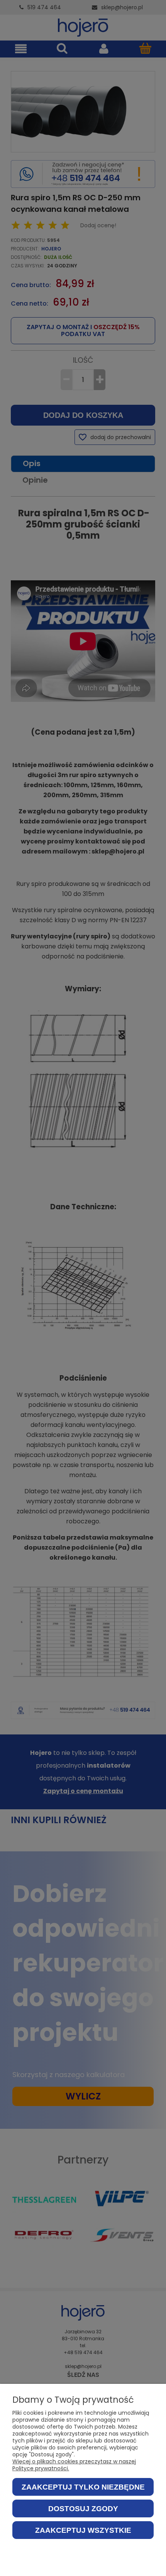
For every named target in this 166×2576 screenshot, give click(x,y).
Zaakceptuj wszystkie (83, 2530)
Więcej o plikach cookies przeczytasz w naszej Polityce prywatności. (74, 2465)
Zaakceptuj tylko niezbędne (83, 2487)
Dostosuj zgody (83, 2509)
